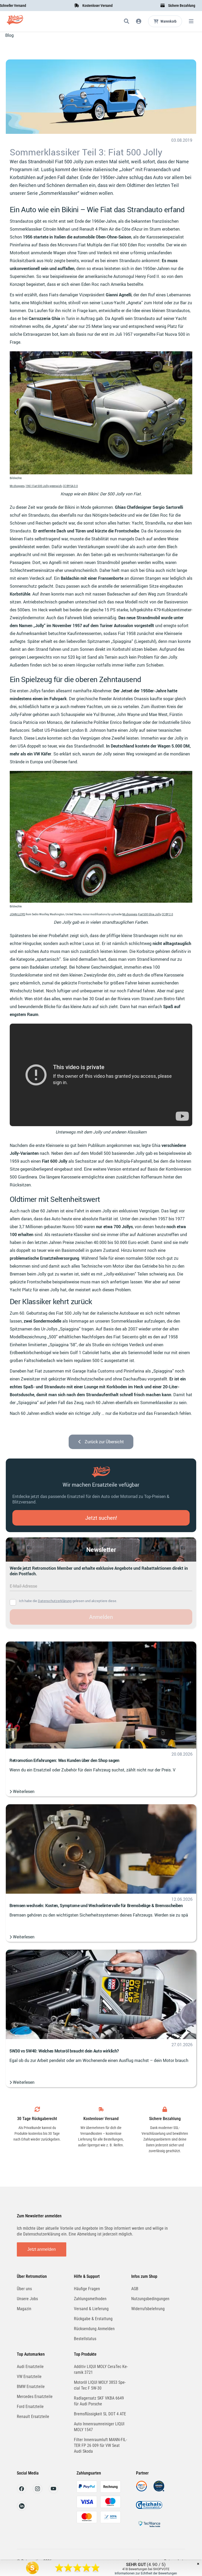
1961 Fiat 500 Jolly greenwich (44, 486)
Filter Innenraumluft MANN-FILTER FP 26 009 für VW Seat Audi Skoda (100, 2445)
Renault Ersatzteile (33, 2417)
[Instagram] (37, 2492)
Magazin (24, 2309)
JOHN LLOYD (17, 914)
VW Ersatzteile (29, 2377)
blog (9, 35)
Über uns (24, 2289)
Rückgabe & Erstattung (93, 2319)
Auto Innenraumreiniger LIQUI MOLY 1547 (99, 2427)
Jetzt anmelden (42, 2249)
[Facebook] (22, 2492)
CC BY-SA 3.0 (70, 486)
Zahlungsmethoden (90, 2299)
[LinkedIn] (22, 2509)
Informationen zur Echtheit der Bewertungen (146, 2573)
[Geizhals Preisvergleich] (149, 2509)
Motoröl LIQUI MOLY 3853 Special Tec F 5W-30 (100, 2385)
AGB (135, 2289)
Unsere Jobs (27, 2299)
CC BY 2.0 (167, 914)
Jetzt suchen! (101, 1518)
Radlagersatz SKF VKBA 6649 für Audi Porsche (99, 2401)
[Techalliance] (149, 2528)
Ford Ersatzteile (30, 2407)
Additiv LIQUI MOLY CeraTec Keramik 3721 (101, 2369)
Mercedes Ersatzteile (35, 2397)
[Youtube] (54, 2492)
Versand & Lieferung (91, 2309)
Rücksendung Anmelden (94, 2329)
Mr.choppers (17, 486)
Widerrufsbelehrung (148, 2309)
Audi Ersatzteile (30, 2367)
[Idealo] (159, 2490)
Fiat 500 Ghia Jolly (149, 914)
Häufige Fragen (87, 2289)
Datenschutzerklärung (55, 1601)
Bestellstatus (85, 2339)
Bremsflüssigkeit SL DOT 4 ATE (100, 2414)
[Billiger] (142, 2490)
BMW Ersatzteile (31, 2387)
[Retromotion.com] (15, 22)
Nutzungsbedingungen (150, 2299)
